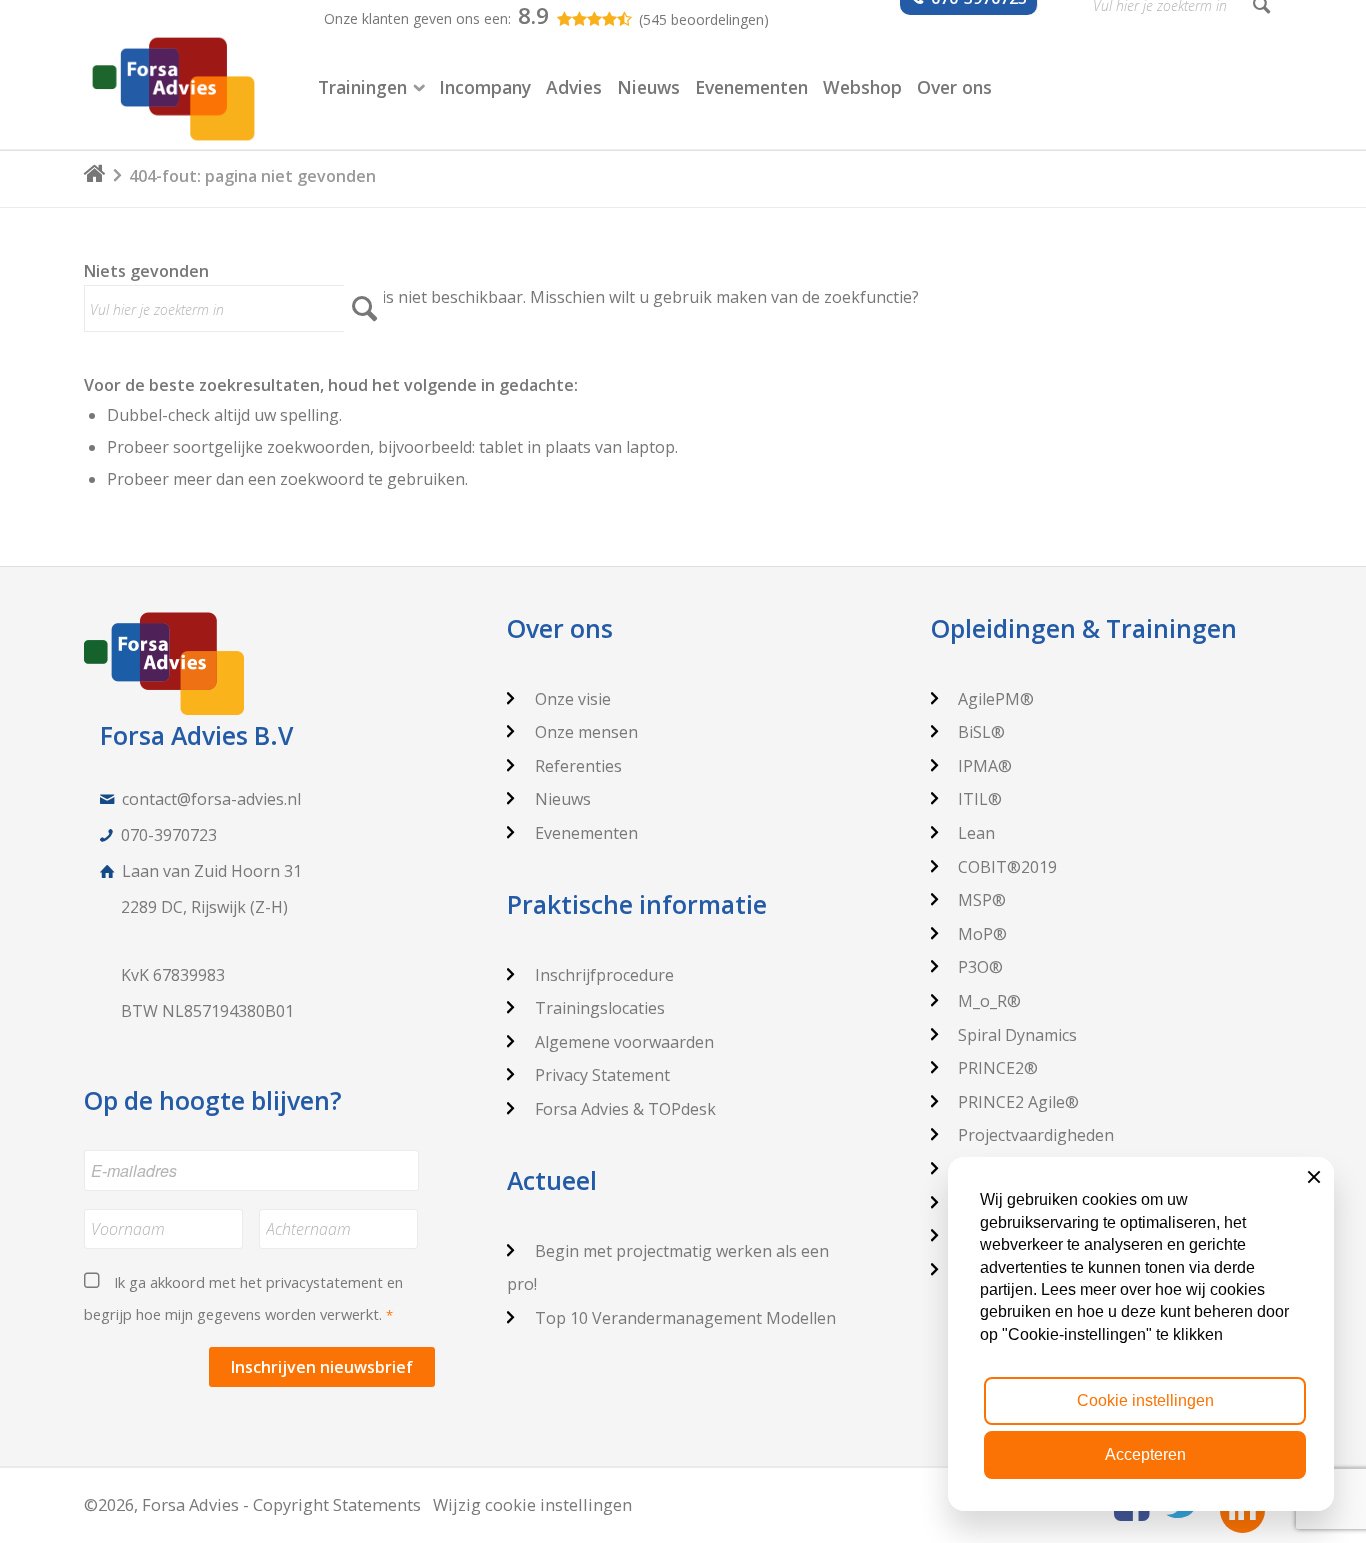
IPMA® (985, 766)
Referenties (578, 766)
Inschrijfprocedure (604, 975)
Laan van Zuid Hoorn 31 (212, 871)
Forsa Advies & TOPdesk (625, 1109)
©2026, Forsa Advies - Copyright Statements (252, 1504)
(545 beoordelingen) (704, 19)
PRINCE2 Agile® (1018, 1102)
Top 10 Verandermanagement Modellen (685, 1318)
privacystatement (324, 1282)
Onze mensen (586, 732)
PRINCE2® (998, 1068)
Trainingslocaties (600, 1008)
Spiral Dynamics (1017, 1035)
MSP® (982, 900)
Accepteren (1145, 1454)
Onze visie (573, 699)
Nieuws (563, 799)
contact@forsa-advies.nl (211, 799)
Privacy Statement (602, 1075)
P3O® (980, 967)
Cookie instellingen (1145, 1400)
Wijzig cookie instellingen (532, 1504)
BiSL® (981, 732)
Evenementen (586, 833)
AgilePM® (996, 699)
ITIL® (980, 799)
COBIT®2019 (1007, 867)
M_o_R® (989, 1001)
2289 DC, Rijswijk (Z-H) (204, 907)
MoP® (982, 934)
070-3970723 (169, 835)
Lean (976, 833)
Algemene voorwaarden (624, 1042)
